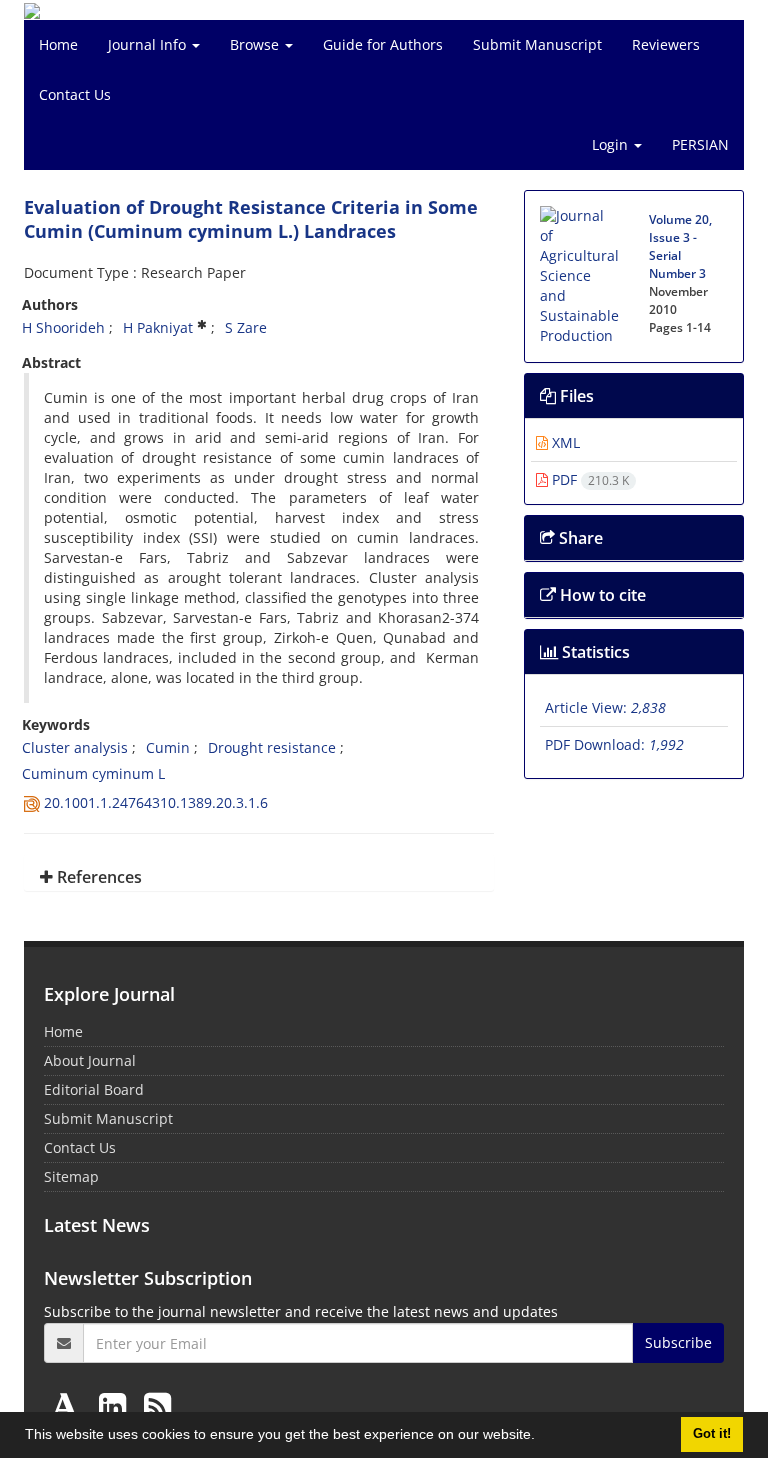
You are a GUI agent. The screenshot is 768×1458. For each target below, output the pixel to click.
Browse (256, 44)
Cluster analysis (75, 747)
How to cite (601, 595)
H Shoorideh (63, 327)
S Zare (246, 327)
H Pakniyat (158, 327)
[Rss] (157, 1405)
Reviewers (666, 44)
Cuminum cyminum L (93, 773)
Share (579, 538)
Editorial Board (94, 1089)
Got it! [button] (712, 1434)
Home (58, 44)
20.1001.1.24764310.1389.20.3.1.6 (156, 802)
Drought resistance (272, 747)
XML (564, 442)
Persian (700, 144)
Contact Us (75, 94)
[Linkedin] (116, 1405)
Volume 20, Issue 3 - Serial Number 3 (680, 246)
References (97, 877)
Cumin (168, 747)
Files (575, 396)
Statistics (594, 652)
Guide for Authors (383, 44)
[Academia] (69, 1405)
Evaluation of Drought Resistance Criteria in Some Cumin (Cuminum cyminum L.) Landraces (251, 219)
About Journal (90, 1060)
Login (612, 144)
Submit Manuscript (537, 44)
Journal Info (149, 44)
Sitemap (71, 1176)
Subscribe (678, 1342)
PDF (588, 479)
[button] (542, 1437)
